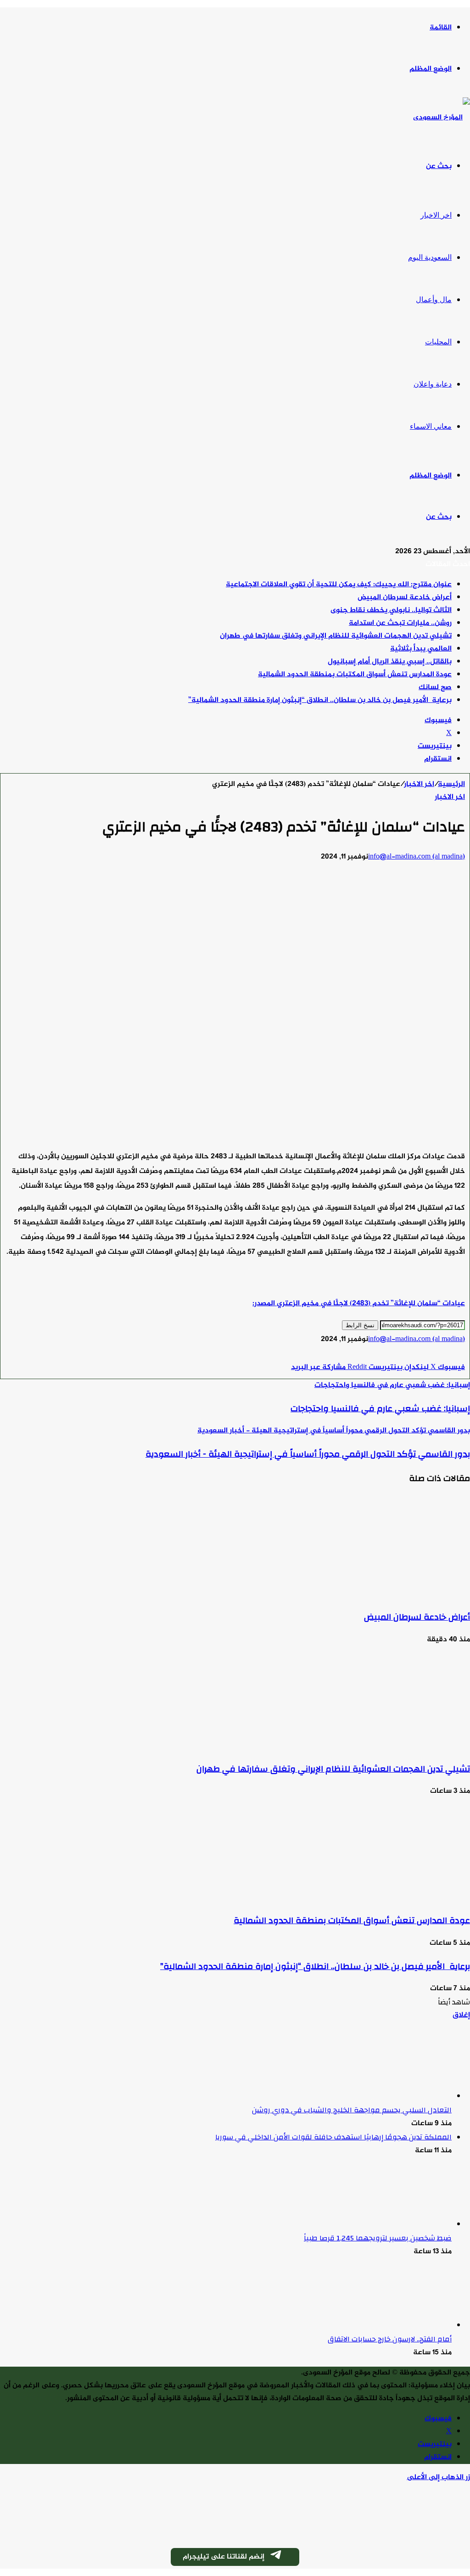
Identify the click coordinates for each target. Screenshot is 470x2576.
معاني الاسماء (431, 426)
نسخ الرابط (360, 1325)
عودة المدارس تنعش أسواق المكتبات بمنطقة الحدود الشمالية (355, 675)
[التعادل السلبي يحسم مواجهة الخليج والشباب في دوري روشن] (401, 2096)
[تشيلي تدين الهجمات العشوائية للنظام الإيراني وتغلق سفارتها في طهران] (380, 1746)
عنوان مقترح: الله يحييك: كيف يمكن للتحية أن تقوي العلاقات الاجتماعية (339, 585)
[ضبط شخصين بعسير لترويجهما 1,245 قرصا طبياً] (401, 2225)
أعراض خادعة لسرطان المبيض (405, 598)
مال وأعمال (434, 300)
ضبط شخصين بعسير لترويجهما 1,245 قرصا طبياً (378, 2238)
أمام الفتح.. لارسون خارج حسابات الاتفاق (390, 2339)
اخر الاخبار (436, 215)
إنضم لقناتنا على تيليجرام (224, 2557)
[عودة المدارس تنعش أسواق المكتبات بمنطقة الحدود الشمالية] (380, 1897)
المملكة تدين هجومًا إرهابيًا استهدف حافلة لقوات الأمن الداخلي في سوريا (333, 2137)
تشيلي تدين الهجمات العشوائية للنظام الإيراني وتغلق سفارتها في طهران (336, 636)
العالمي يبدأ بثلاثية (421, 649)
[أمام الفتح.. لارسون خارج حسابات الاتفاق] (401, 2326)
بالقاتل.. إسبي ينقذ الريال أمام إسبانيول (390, 662)
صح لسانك (435, 687)
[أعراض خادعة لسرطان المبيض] (380, 1594)
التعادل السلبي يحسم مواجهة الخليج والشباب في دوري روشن (352, 2110)
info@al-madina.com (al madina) (417, 857)
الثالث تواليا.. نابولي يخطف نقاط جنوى (391, 610)
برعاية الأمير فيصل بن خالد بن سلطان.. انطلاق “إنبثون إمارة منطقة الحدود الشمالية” (320, 700)
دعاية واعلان (433, 384)
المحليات (438, 342)
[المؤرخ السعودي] (442, 118)
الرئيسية (451, 784)
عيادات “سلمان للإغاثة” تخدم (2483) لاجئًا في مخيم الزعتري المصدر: (359, 1304)
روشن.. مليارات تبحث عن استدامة (400, 623)
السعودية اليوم (430, 257)
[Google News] (437, 1355)
